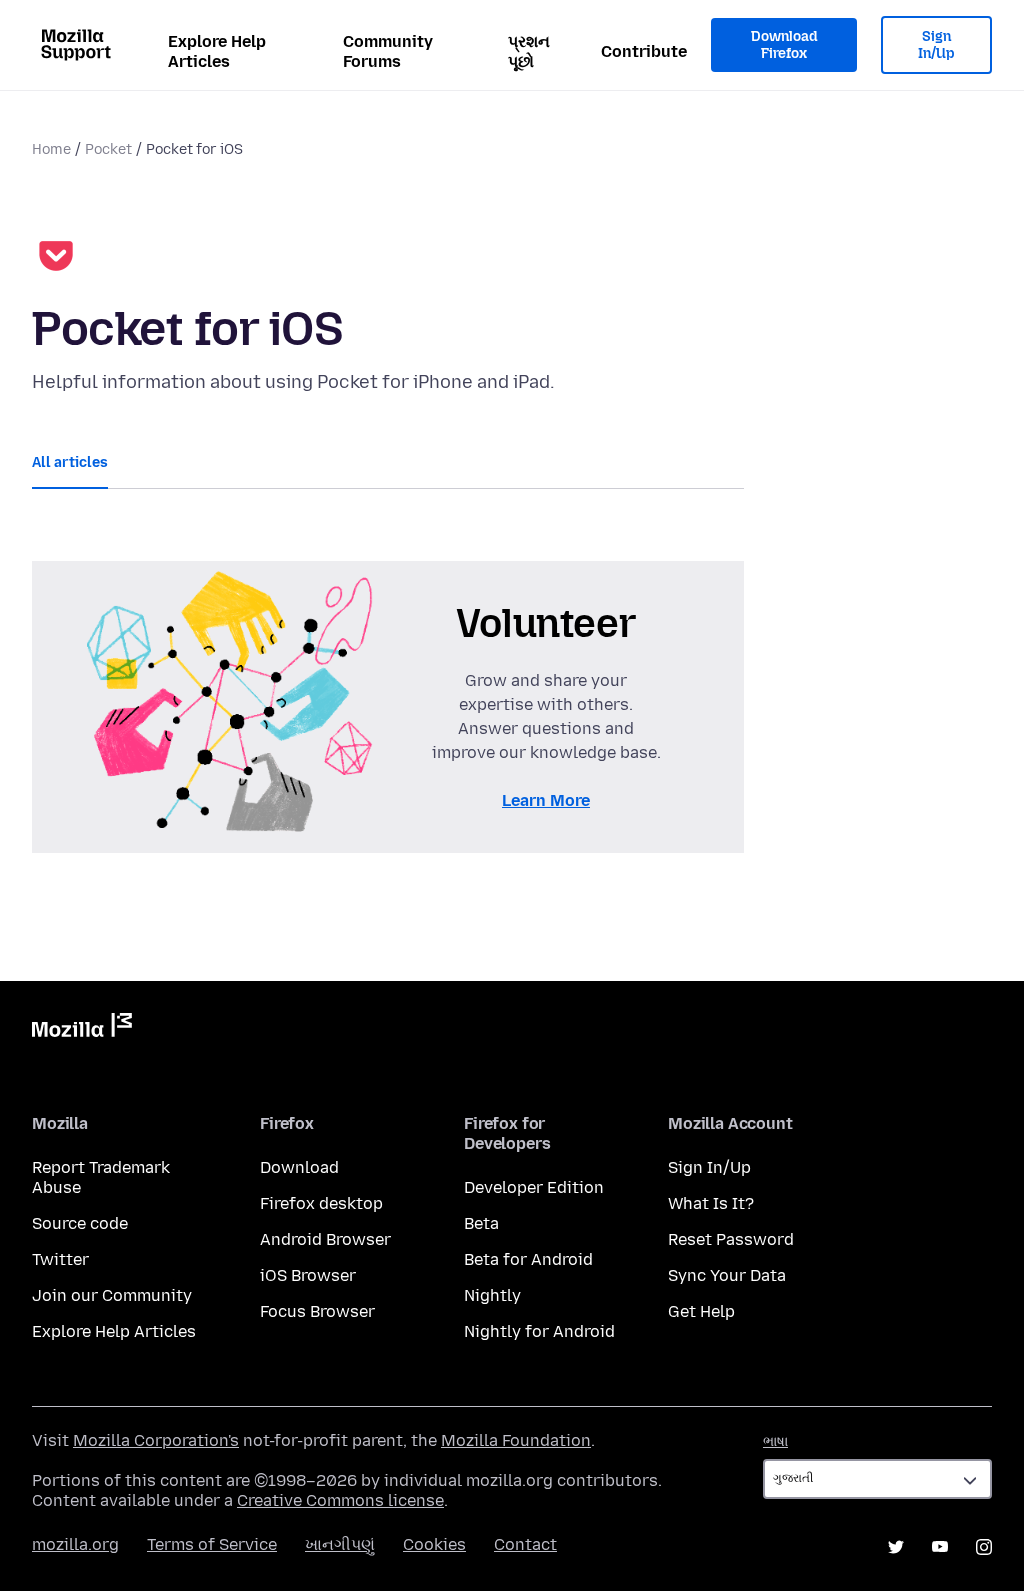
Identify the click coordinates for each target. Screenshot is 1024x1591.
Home (51, 149)
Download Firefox (784, 45)
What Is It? (711, 1203)
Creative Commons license (340, 1500)
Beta (481, 1223)
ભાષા (775, 1441)
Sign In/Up (936, 45)
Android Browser (325, 1239)
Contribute (644, 51)
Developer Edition (534, 1187)
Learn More (546, 800)
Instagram (984, 1547)
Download (299, 1167)
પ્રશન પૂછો (529, 51)
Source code (80, 1223)
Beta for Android (528, 1259)
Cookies (434, 1544)
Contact (525, 1544)
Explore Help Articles (217, 51)
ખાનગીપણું (340, 1544)
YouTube (940, 1547)
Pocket (108, 149)
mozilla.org (75, 1544)
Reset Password (731, 1239)
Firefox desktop (321, 1203)
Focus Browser (317, 1311)
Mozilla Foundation (516, 1440)
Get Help (701, 1311)
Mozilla (82, 1029)
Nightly (492, 1295)
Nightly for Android (539, 1331)
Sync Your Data (727, 1275)
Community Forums (388, 51)
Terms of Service (212, 1544)
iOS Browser (308, 1275)
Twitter (60, 1259)
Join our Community (112, 1295)
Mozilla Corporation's (156, 1440)
